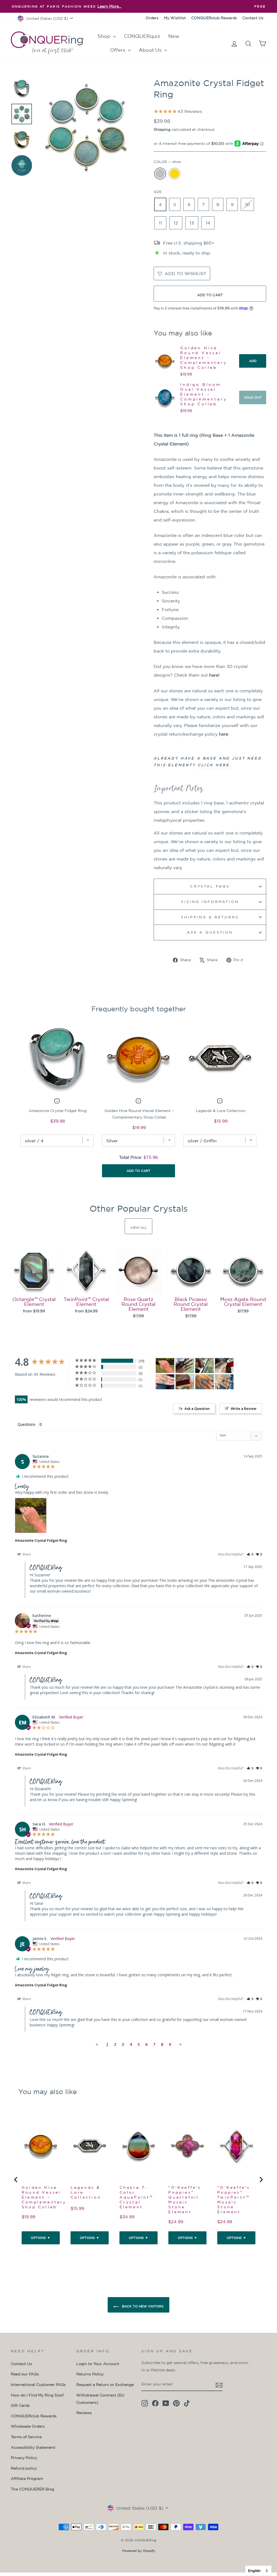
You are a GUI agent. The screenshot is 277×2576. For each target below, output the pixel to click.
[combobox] (258, 2571)
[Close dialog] (238, 1170)
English (254, 2571)
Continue (138, 1275)
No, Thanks (138, 1288)
